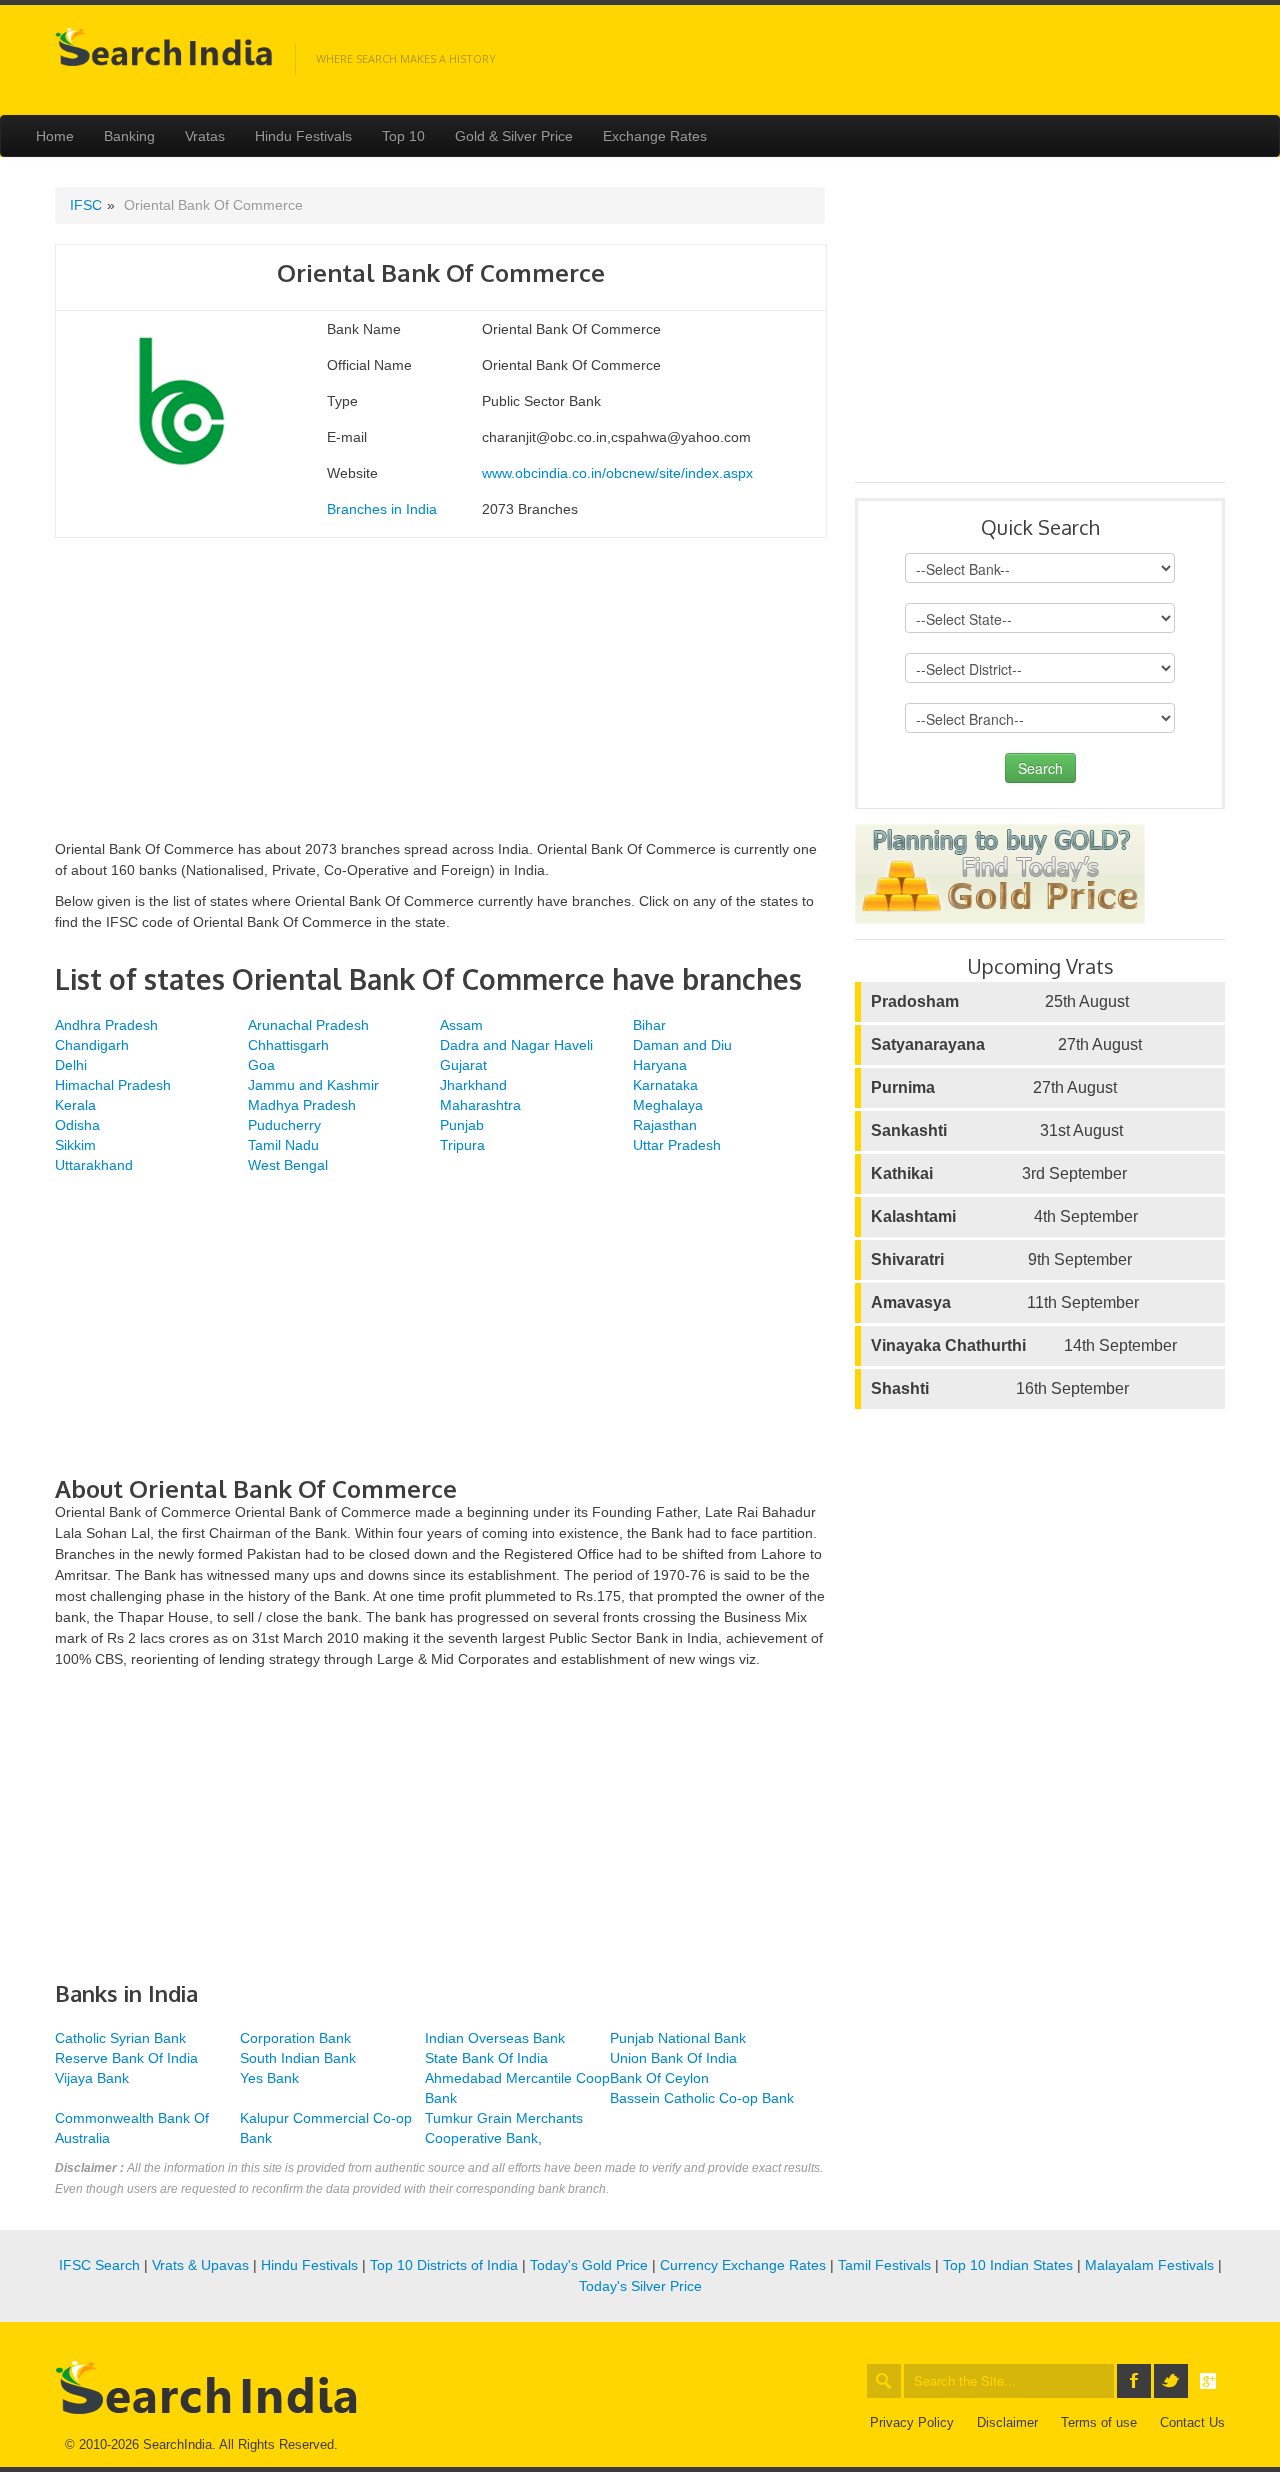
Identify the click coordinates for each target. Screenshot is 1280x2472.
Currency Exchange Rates (743, 2265)
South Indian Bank (298, 2058)
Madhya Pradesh (302, 1105)
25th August (1000, 1001)
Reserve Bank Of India (126, 2058)
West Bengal (288, 1165)
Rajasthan (665, 1125)
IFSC (86, 205)
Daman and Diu (682, 1045)
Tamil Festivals (884, 2265)
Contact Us (1192, 2422)
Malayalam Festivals (1149, 2265)
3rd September (999, 1173)
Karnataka (665, 1085)
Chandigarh (92, 1045)
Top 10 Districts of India (444, 2265)
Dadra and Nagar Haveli (516, 1045)
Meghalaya (668, 1105)
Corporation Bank (295, 2038)
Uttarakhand (94, 1165)
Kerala (75, 1105)
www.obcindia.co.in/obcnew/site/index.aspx (617, 473)
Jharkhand (473, 1085)
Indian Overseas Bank (495, 2038)
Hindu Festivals (303, 136)
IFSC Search (99, 2265)
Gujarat (463, 1065)
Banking (129, 136)
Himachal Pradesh (113, 1085)
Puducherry (284, 1125)
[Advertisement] (440, 699)
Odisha (77, 1125)
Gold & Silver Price (514, 136)
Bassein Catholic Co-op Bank (702, 2098)
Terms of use (1099, 2422)
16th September (1000, 1388)
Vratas (205, 136)
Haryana (660, 1065)
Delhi (71, 1065)
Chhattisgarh (288, 1045)
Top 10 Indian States (1008, 2265)
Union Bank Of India (673, 2058)
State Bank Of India (486, 2058)
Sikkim (75, 1145)
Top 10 (403, 136)
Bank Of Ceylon (659, 2078)
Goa (261, 1065)
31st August (997, 1130)
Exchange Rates (655, 136)
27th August (1006, 1044)
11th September (1005, 1302)
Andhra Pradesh (106, 1025)
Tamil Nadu (283, 1145)
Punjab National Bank (678, 2038)
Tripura (462, 1145)
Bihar (649, 1025)
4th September (1004, 1216)
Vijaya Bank (92, 2078)
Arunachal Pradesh (308, 1025)
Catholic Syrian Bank (120, 2038)
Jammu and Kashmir (313, 1085)
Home (55, 136)
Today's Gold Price (589, 2265)
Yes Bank (269, 2078)
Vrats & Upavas (200, 2265)
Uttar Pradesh (677, 1145)
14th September (1024, 1345)
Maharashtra (480, 1105)
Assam (461, 1025)
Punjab (462, 1125)
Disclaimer (1007, 2422)
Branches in (382, 509)
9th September (1001, 1259)
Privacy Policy (912, 2422)
